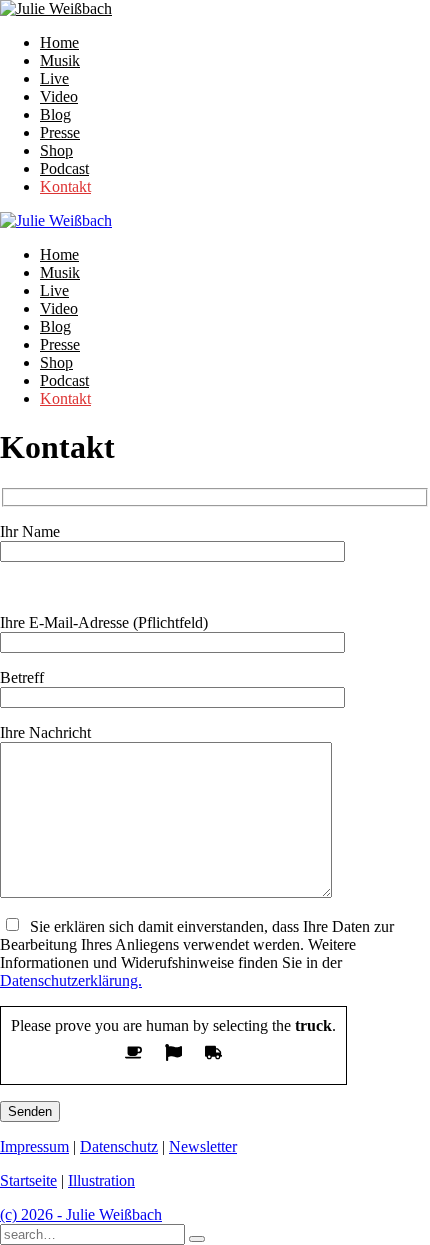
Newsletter (203, 1146)
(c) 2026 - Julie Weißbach (81, 1214)
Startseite (28, 1180)
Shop (56, 150)
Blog (55, 114)
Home (59, 42)
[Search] (197, 1239)
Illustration (101, 1180)
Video (59, 96)
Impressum (34, 1146)
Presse (60, 132)
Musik (60, 60)
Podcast (64, 168)
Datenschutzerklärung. (71, 980)
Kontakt (65, 186)
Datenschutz (119, 1146)
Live (54, 78)
